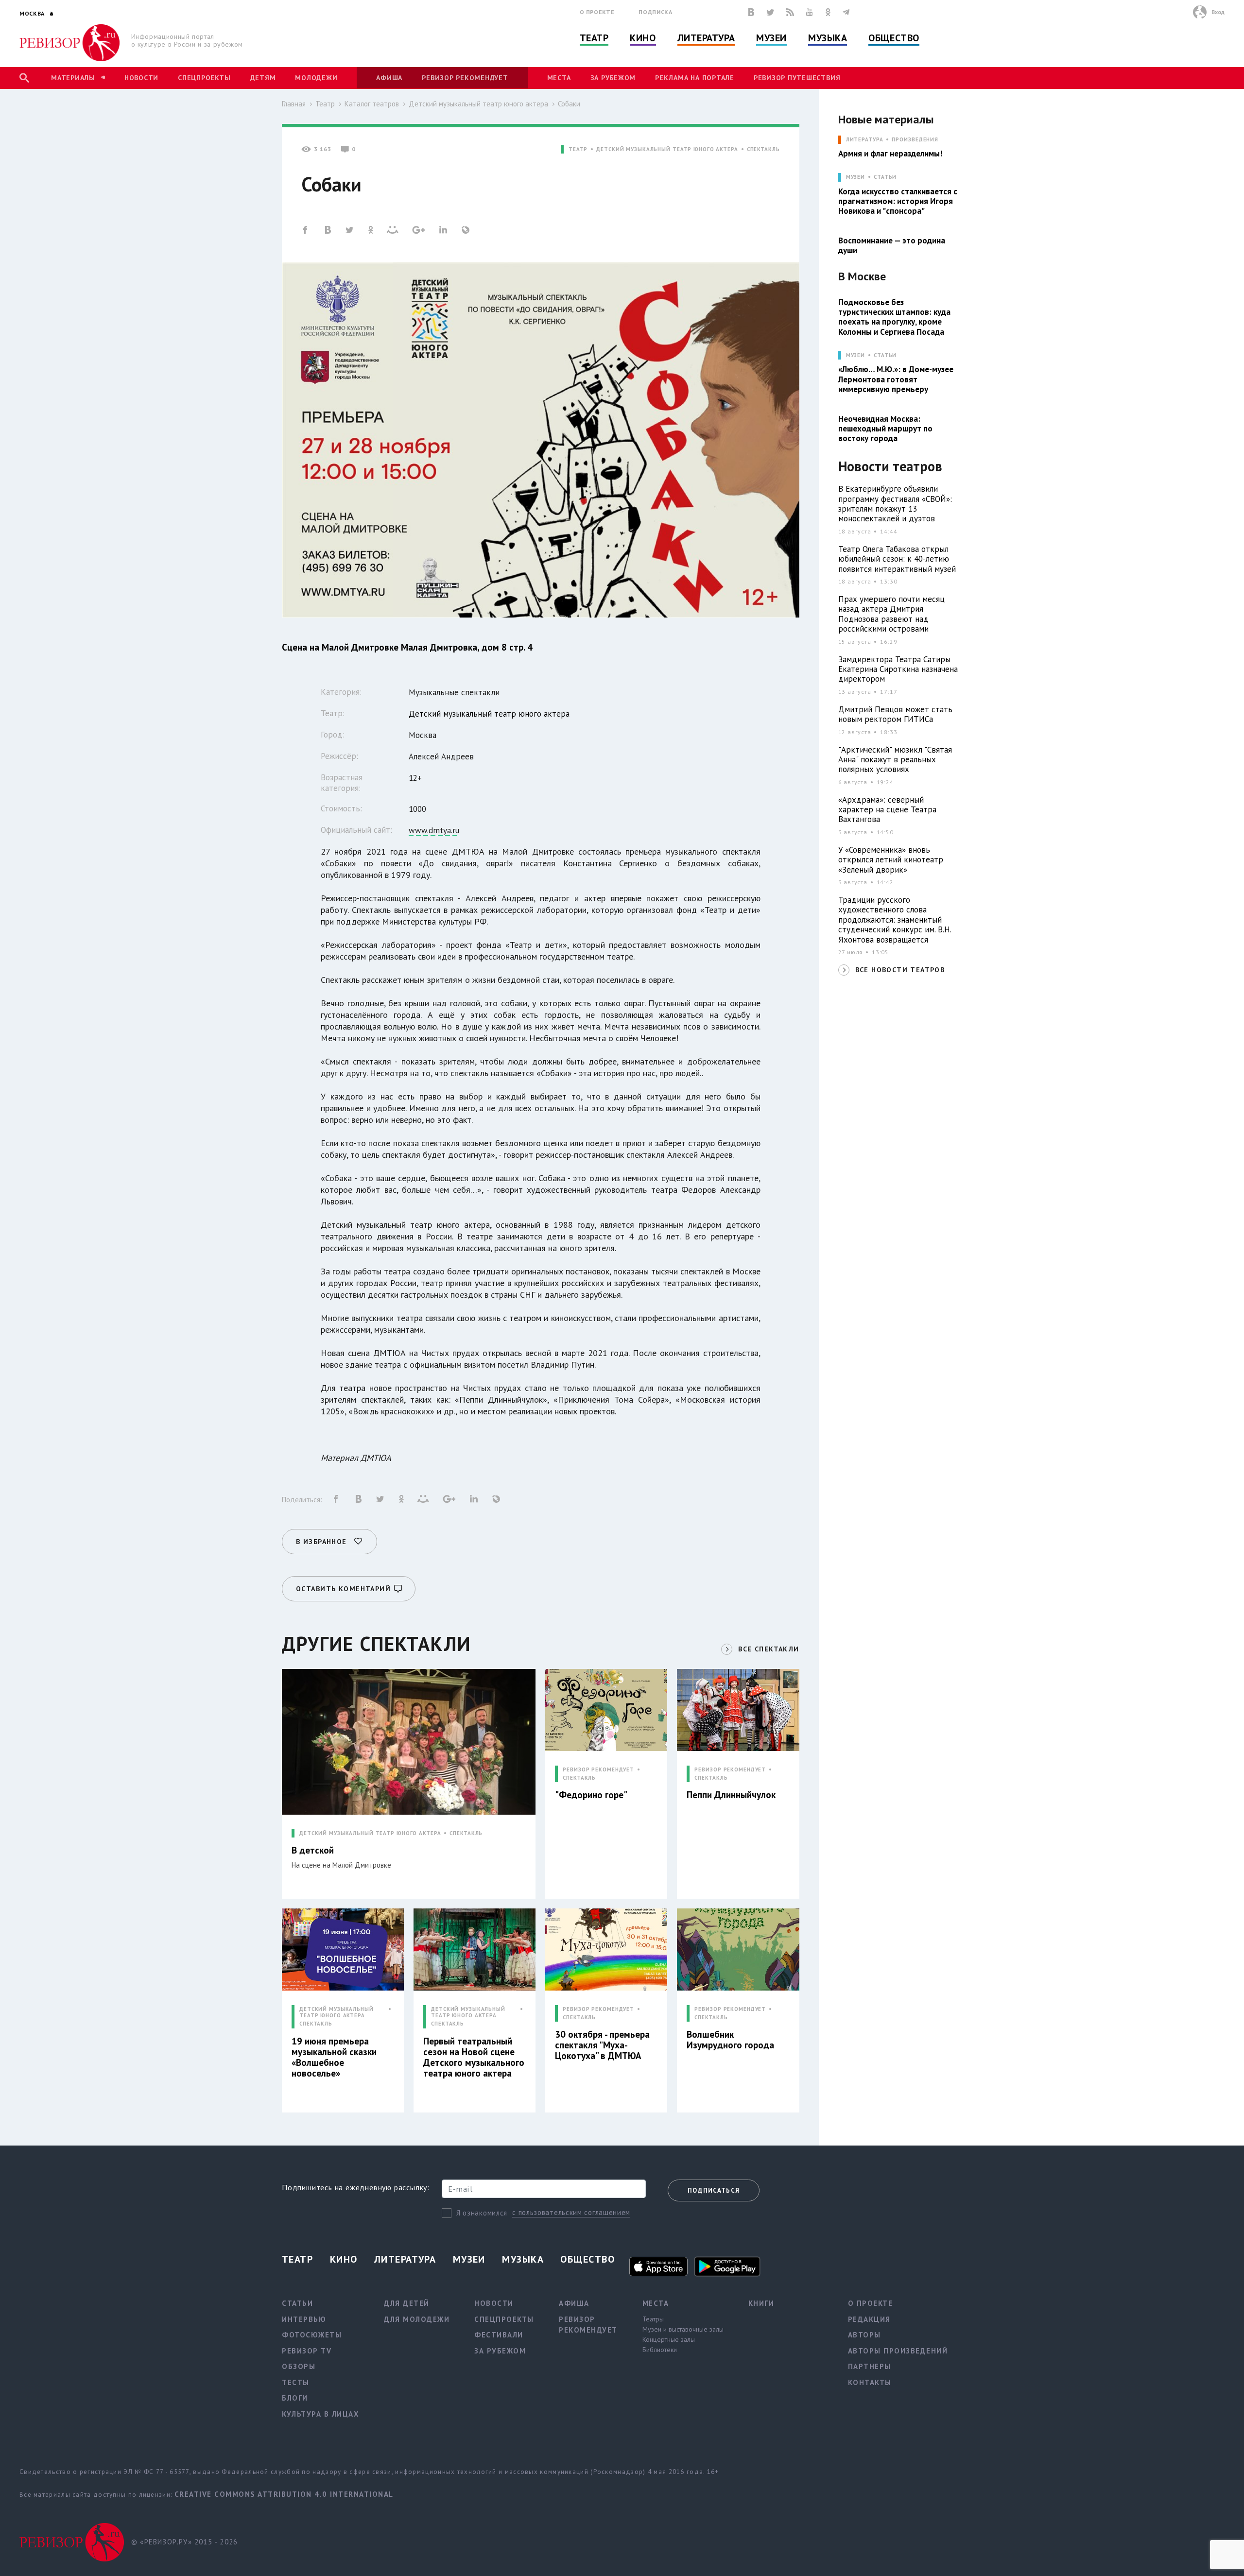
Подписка (655, 12)
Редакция (869, 2319)
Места (559, 78)
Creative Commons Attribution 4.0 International (284, 2494)
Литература (706, 38)
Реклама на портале (695, 78)
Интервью (304, 2319)
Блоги (295, 2398)
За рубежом (613, 78)
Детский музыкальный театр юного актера (478, 104)
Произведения (915, 140)
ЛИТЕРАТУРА (865, 140)
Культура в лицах (320, 2414)
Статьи (885, 177)
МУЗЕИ (855, 177)
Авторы (864, 2335)
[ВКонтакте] (751, 12)
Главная (294, 104)
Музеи (771, 38)
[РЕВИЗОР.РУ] (70, 43)
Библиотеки (660, 2350)
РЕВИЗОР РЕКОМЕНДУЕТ (598, 1770)
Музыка (828, 38)
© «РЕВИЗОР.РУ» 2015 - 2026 (184, 2542)
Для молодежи (417, 2319)
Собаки (569, 104)
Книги (761, 2303)
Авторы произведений (898, 2351)
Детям (263, 78)
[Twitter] (770, 12)
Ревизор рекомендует (465, 78)
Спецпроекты (204, 78)
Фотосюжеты (312, 2335)
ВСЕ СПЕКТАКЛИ (769, 1649)
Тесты (296, 2382)
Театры (653, 2319)
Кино (643, 38)
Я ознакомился (482, 2213)
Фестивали (499, 2335)
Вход (1218, 12)
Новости (141, 78)
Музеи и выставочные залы (683, 2329)
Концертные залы (669, 2339)
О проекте (597, 12)
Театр (594, 38)
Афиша (389, 78)
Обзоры (299, 2366)
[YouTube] (810, 12)
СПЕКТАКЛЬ (763, 149)
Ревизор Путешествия (797, 78)
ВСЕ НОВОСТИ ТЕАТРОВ (900, 970)
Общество (894, 38)
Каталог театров (372, 104)
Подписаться (714, 2190)
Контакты (870, 2382)
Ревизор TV (307, 2351)
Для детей (407, 2303)
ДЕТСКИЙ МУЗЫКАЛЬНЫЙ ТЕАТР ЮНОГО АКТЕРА (667, 149)
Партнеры (870, 2366)
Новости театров (890, 467)
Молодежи (316, 78)
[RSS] (790, 12)
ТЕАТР (578, 149)
